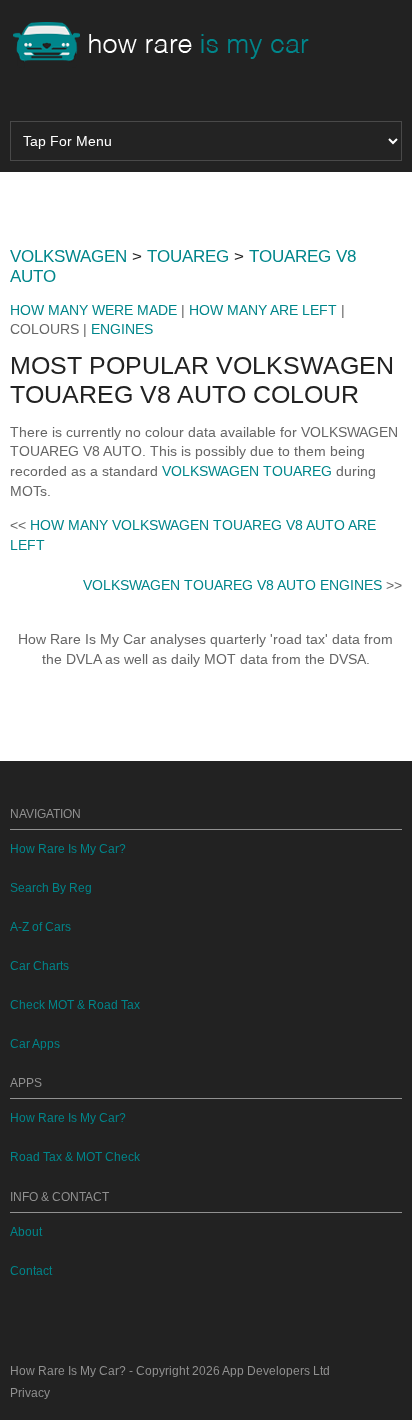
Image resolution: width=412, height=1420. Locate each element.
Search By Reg (51, 888)
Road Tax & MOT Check (75, 1157)
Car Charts (39, 966)
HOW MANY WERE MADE (93, 310)
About (26, 1232)
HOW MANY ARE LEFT (263, 310)
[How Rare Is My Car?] (170, 44)
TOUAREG (188, 256)
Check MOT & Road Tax (75, 1005)
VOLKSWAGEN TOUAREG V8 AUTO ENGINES (232, 585)
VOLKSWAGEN (68, 256)
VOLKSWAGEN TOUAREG (247, 471)
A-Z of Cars (40, 927)
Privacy (30, 1393)
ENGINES (122, 329)
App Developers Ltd (276, 1371)
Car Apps (35, 1044)
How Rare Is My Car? (68, 849)
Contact (31, 1271)
